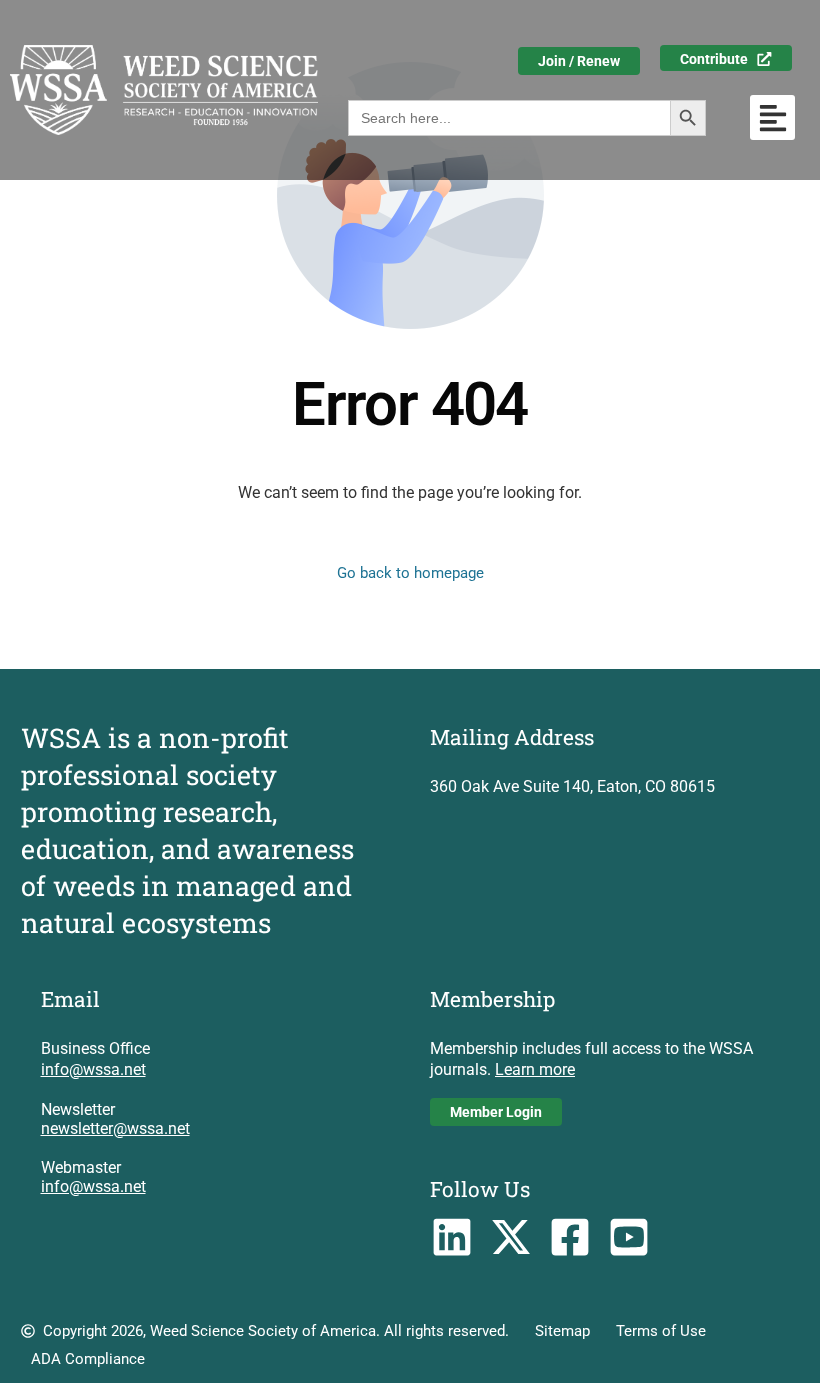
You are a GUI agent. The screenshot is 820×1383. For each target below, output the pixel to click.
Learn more (535, 1069)
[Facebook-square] (570, 1237)
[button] (772, 117)
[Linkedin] (452, 1237)
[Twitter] (511, 1237)
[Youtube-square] (628, 1237)
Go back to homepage (410, 573)
